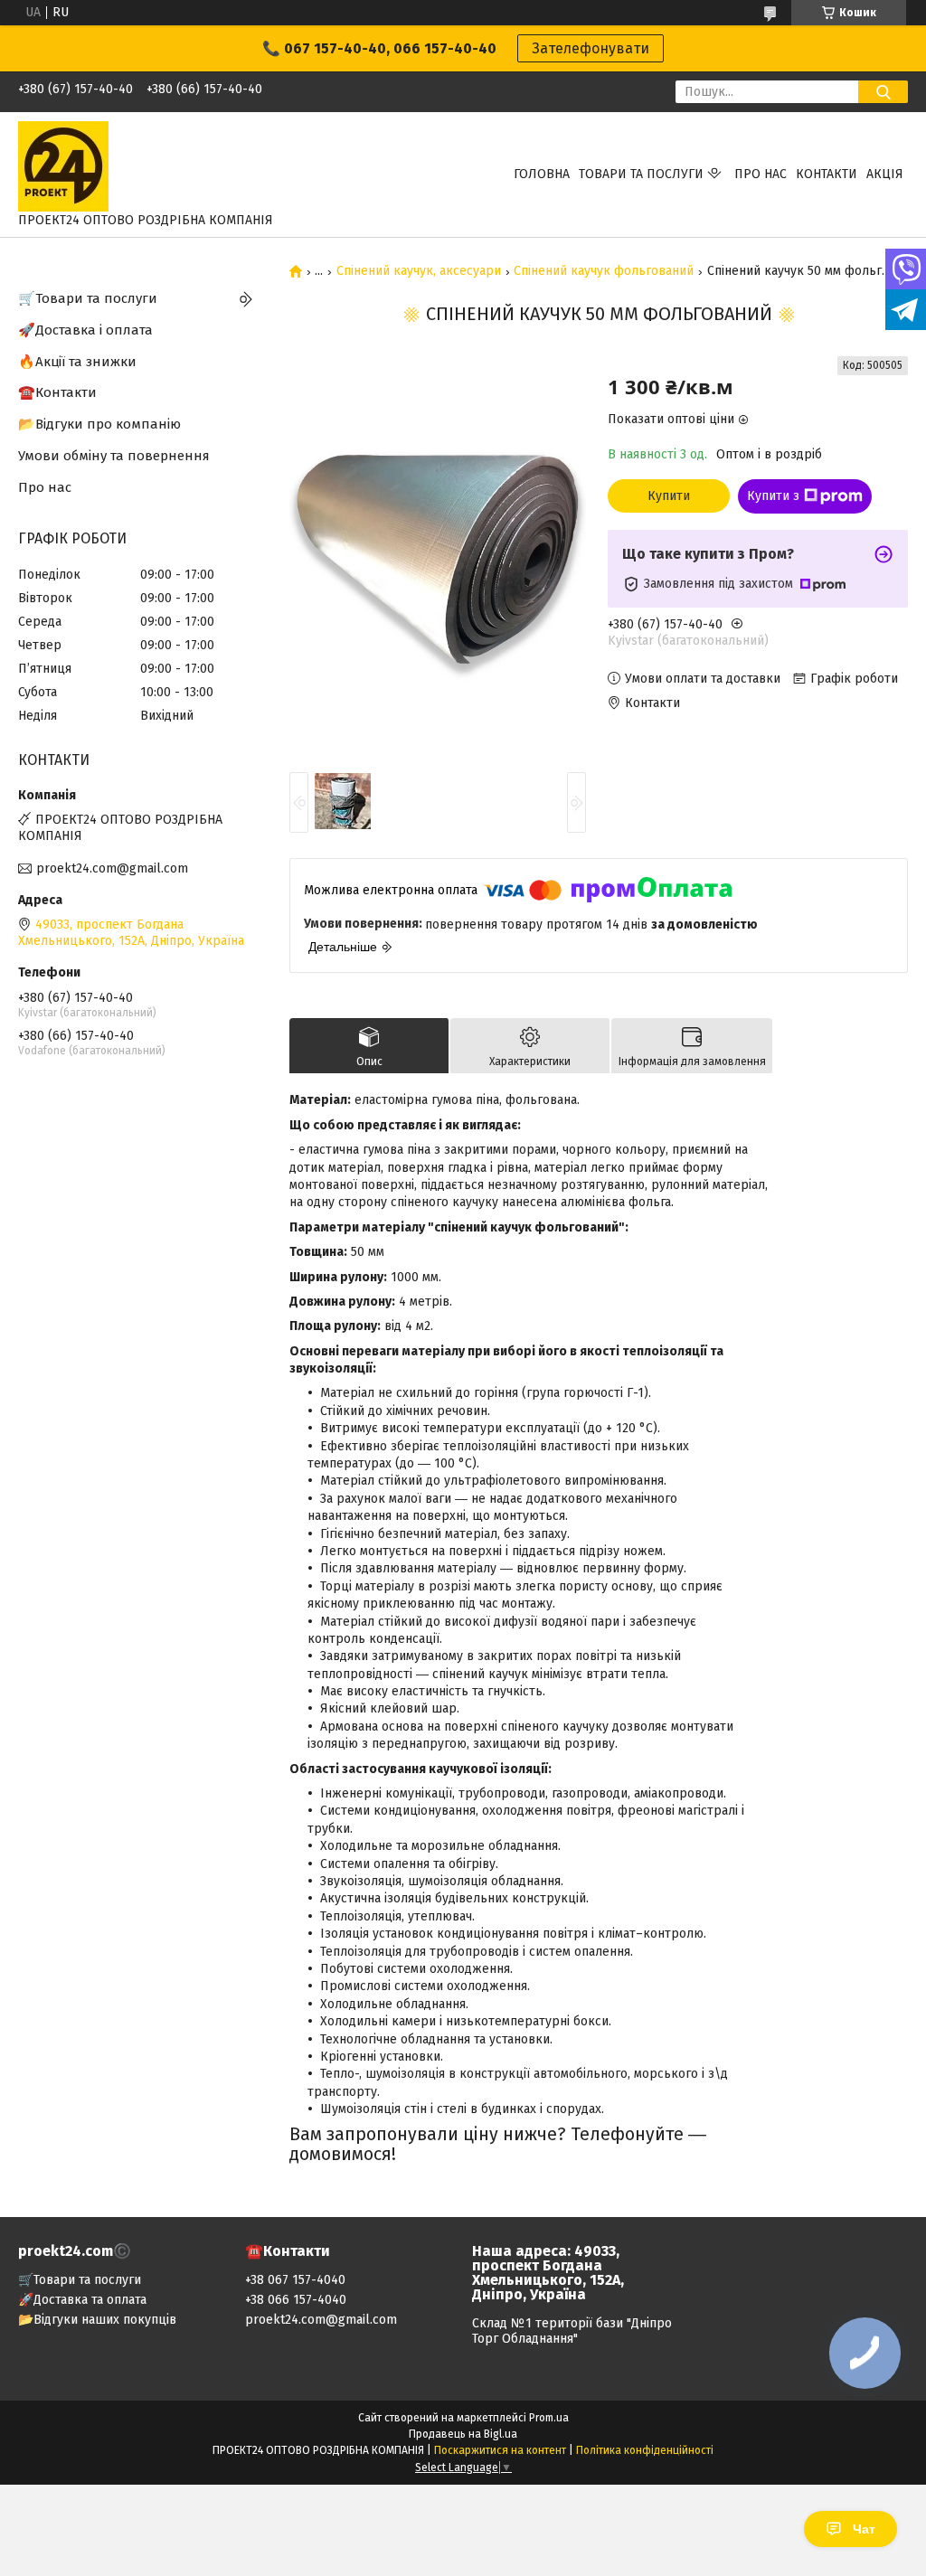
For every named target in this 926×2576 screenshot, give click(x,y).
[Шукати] (883, 92)
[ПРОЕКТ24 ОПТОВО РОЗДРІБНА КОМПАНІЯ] (63, 166)
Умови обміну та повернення (114, 456)
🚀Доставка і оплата (85, 330)
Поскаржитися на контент (500, 2450)
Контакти (827, 174)
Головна (542, 174)
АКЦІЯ (885, 174)
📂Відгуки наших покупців (97, 2320)
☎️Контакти (57, 392)
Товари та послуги (641, 174)
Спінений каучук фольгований (604, 271)
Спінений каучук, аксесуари (419, 271)
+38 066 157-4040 (296, 2300)
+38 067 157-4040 (295, 2280)
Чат (864, 2529)
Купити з (773, 496)
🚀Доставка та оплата (82, 2300)
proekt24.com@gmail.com (112, 868)
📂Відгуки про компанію (99, 424)
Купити (669, 496)
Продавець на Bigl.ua (463, 2434)
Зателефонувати (591, 48)
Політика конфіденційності (645, 2450)
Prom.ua (549, 2418)
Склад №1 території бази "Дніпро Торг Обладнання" (572, 2331)
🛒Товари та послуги (88, 298)
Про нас (761, 174)
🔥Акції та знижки (77, 362)
